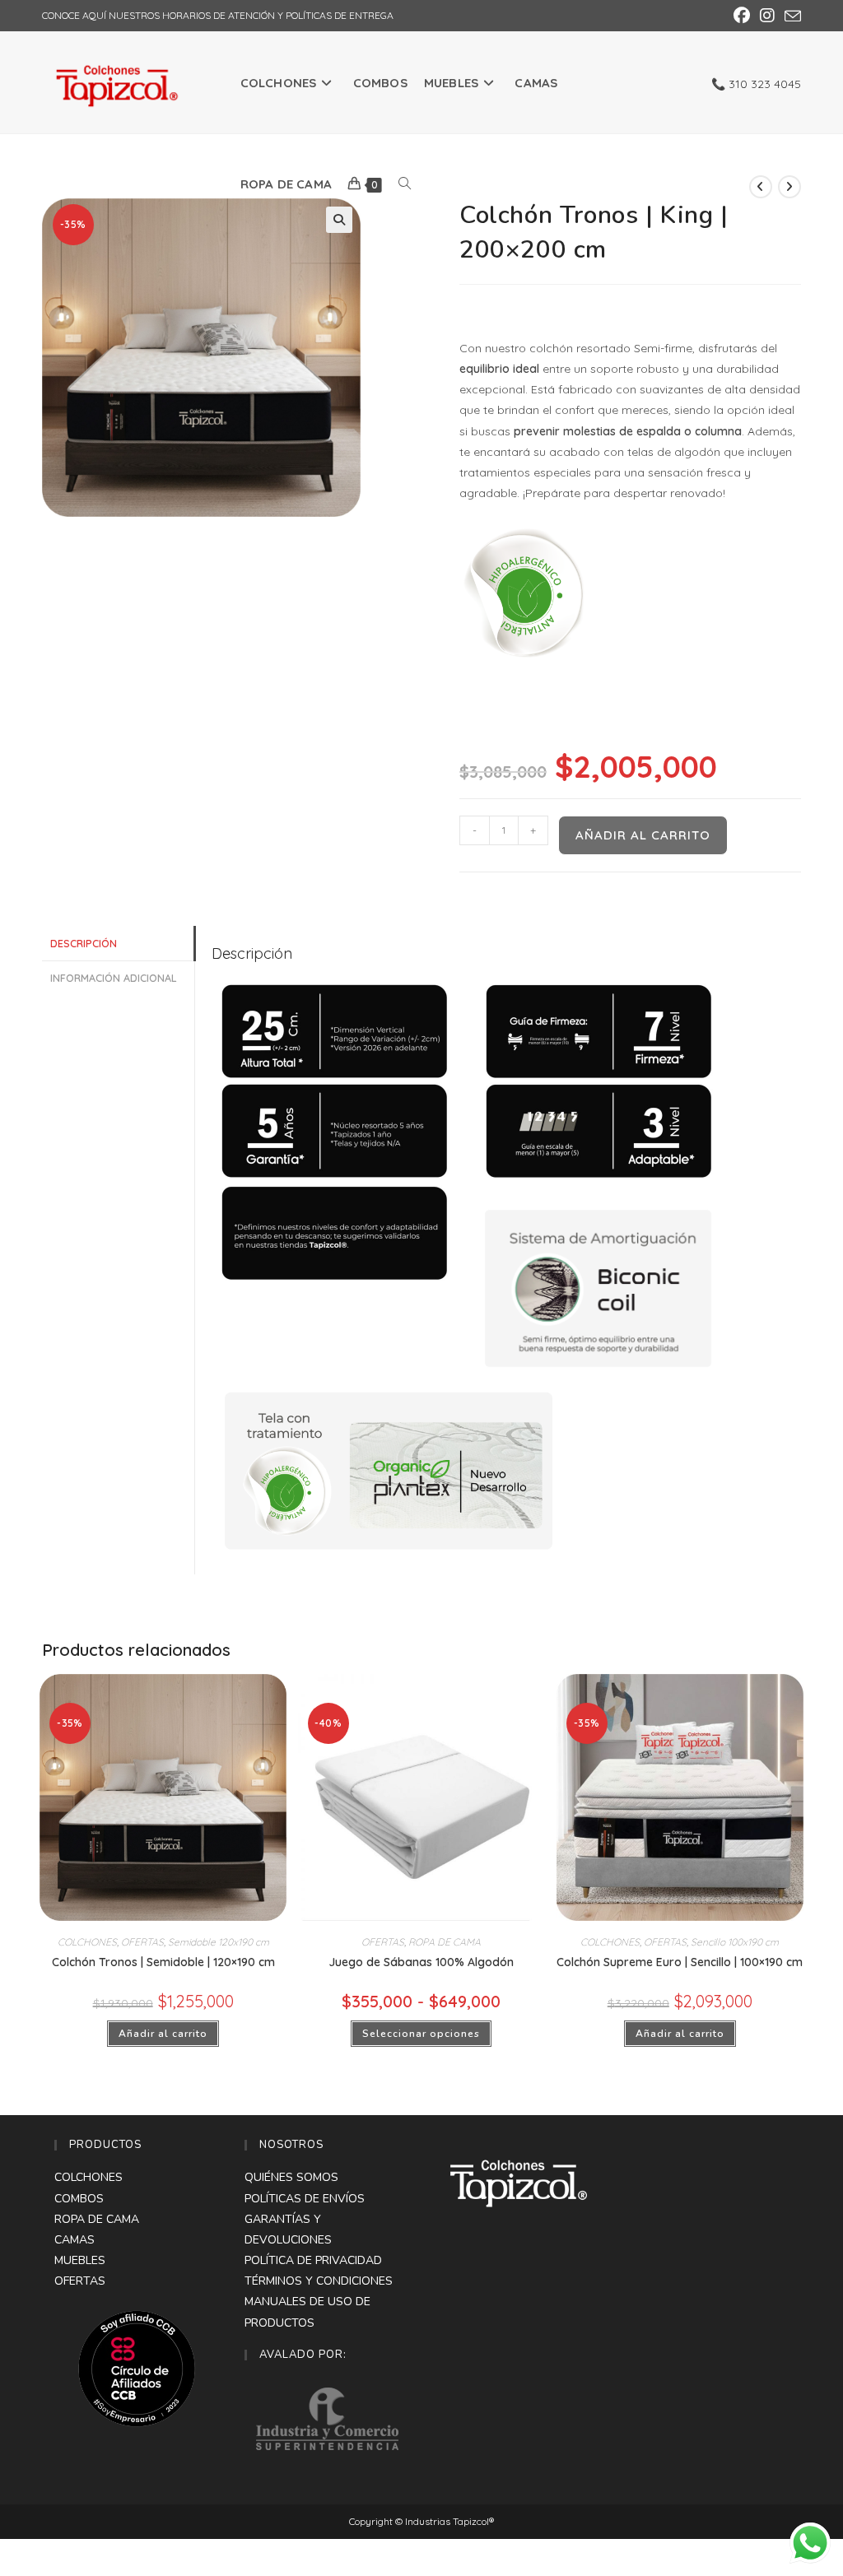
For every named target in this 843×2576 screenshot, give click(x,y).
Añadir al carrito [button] (163, 2034)
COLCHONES (87, 1942)
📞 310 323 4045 (756, 84)
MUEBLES (80, 2260)
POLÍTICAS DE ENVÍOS (305, 2199)
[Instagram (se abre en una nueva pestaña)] (767, 16)
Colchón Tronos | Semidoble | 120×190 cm (163, 1962)
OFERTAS (142, 1942)
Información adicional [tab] (114, 978)
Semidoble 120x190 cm (219, 1942)
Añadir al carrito (643, 835)
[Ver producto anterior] (761, 187)
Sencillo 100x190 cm (735, 1942)
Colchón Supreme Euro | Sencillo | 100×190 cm (680, 1962)
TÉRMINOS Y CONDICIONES (319, 2281)
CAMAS (75, 2240)
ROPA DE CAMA (445, 1942)
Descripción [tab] (84, 943)
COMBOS (79, 2199)
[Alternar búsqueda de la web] (405, 184)
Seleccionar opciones (421, 2034)
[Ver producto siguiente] (789, 187)
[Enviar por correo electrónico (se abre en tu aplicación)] (790, 16)
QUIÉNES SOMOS (291, 2177)
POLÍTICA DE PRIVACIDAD (313, 2260)
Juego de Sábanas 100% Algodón (421, 1962)
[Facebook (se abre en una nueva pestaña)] (742, 16)
